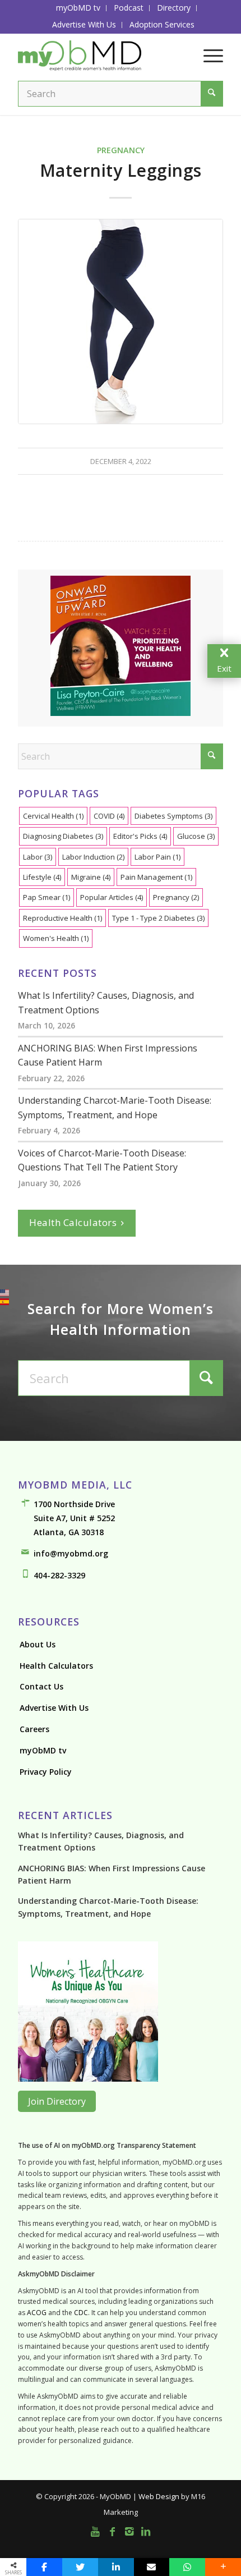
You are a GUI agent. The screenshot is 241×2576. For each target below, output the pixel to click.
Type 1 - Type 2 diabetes (158, 918)
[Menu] (208, 56)
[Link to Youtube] (95, 2531)
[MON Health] (88, 2078)
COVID (109, 816)
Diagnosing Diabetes (63, 836)
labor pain (157, 857)
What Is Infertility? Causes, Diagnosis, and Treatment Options (106, 1003)
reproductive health (62, 918)
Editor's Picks (140, 836)
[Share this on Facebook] (44, 2567)
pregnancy (176, 897)
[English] (4, 1293)
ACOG (37, 2313)
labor (38, 857)
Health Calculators (73, 1222)
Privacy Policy (46, 1772)
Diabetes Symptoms (173, 816)
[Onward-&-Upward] (121, 710)
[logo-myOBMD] (100, 56)
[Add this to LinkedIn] (116, 2567)
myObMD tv (43, 1750)
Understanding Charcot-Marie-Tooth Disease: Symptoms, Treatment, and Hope (115, 1108)
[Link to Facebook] (112, 2531)
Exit (224, 659)
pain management (156, 877)
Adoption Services (162, 24)
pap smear (47, 897)
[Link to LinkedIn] (146, 2531)
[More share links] (223, 2567)
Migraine (91, 877)
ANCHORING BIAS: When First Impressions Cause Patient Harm (108, 1055)
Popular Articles (112, 897)
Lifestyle (42, 877)
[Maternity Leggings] (121, 322)
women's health (56, 938)
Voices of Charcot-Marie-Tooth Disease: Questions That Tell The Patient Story (102, 1160)
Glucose (196, 836)
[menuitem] (78, 8)
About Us (38, 1644)
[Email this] (152, 2567)
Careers (34, 1729)
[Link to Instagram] (129, 2531)
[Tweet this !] (80, 2567)
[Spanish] (4, 1302)
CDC (81, 2313)
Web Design (159, 2496)
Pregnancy (121, 150)
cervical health (53, 816)
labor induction (93, 857)
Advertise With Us (84, 24)
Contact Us (41, 1686)
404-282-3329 (59, 1575)
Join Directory (57, 2101)
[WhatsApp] (187, 2567)
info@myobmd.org (71, 1553)
